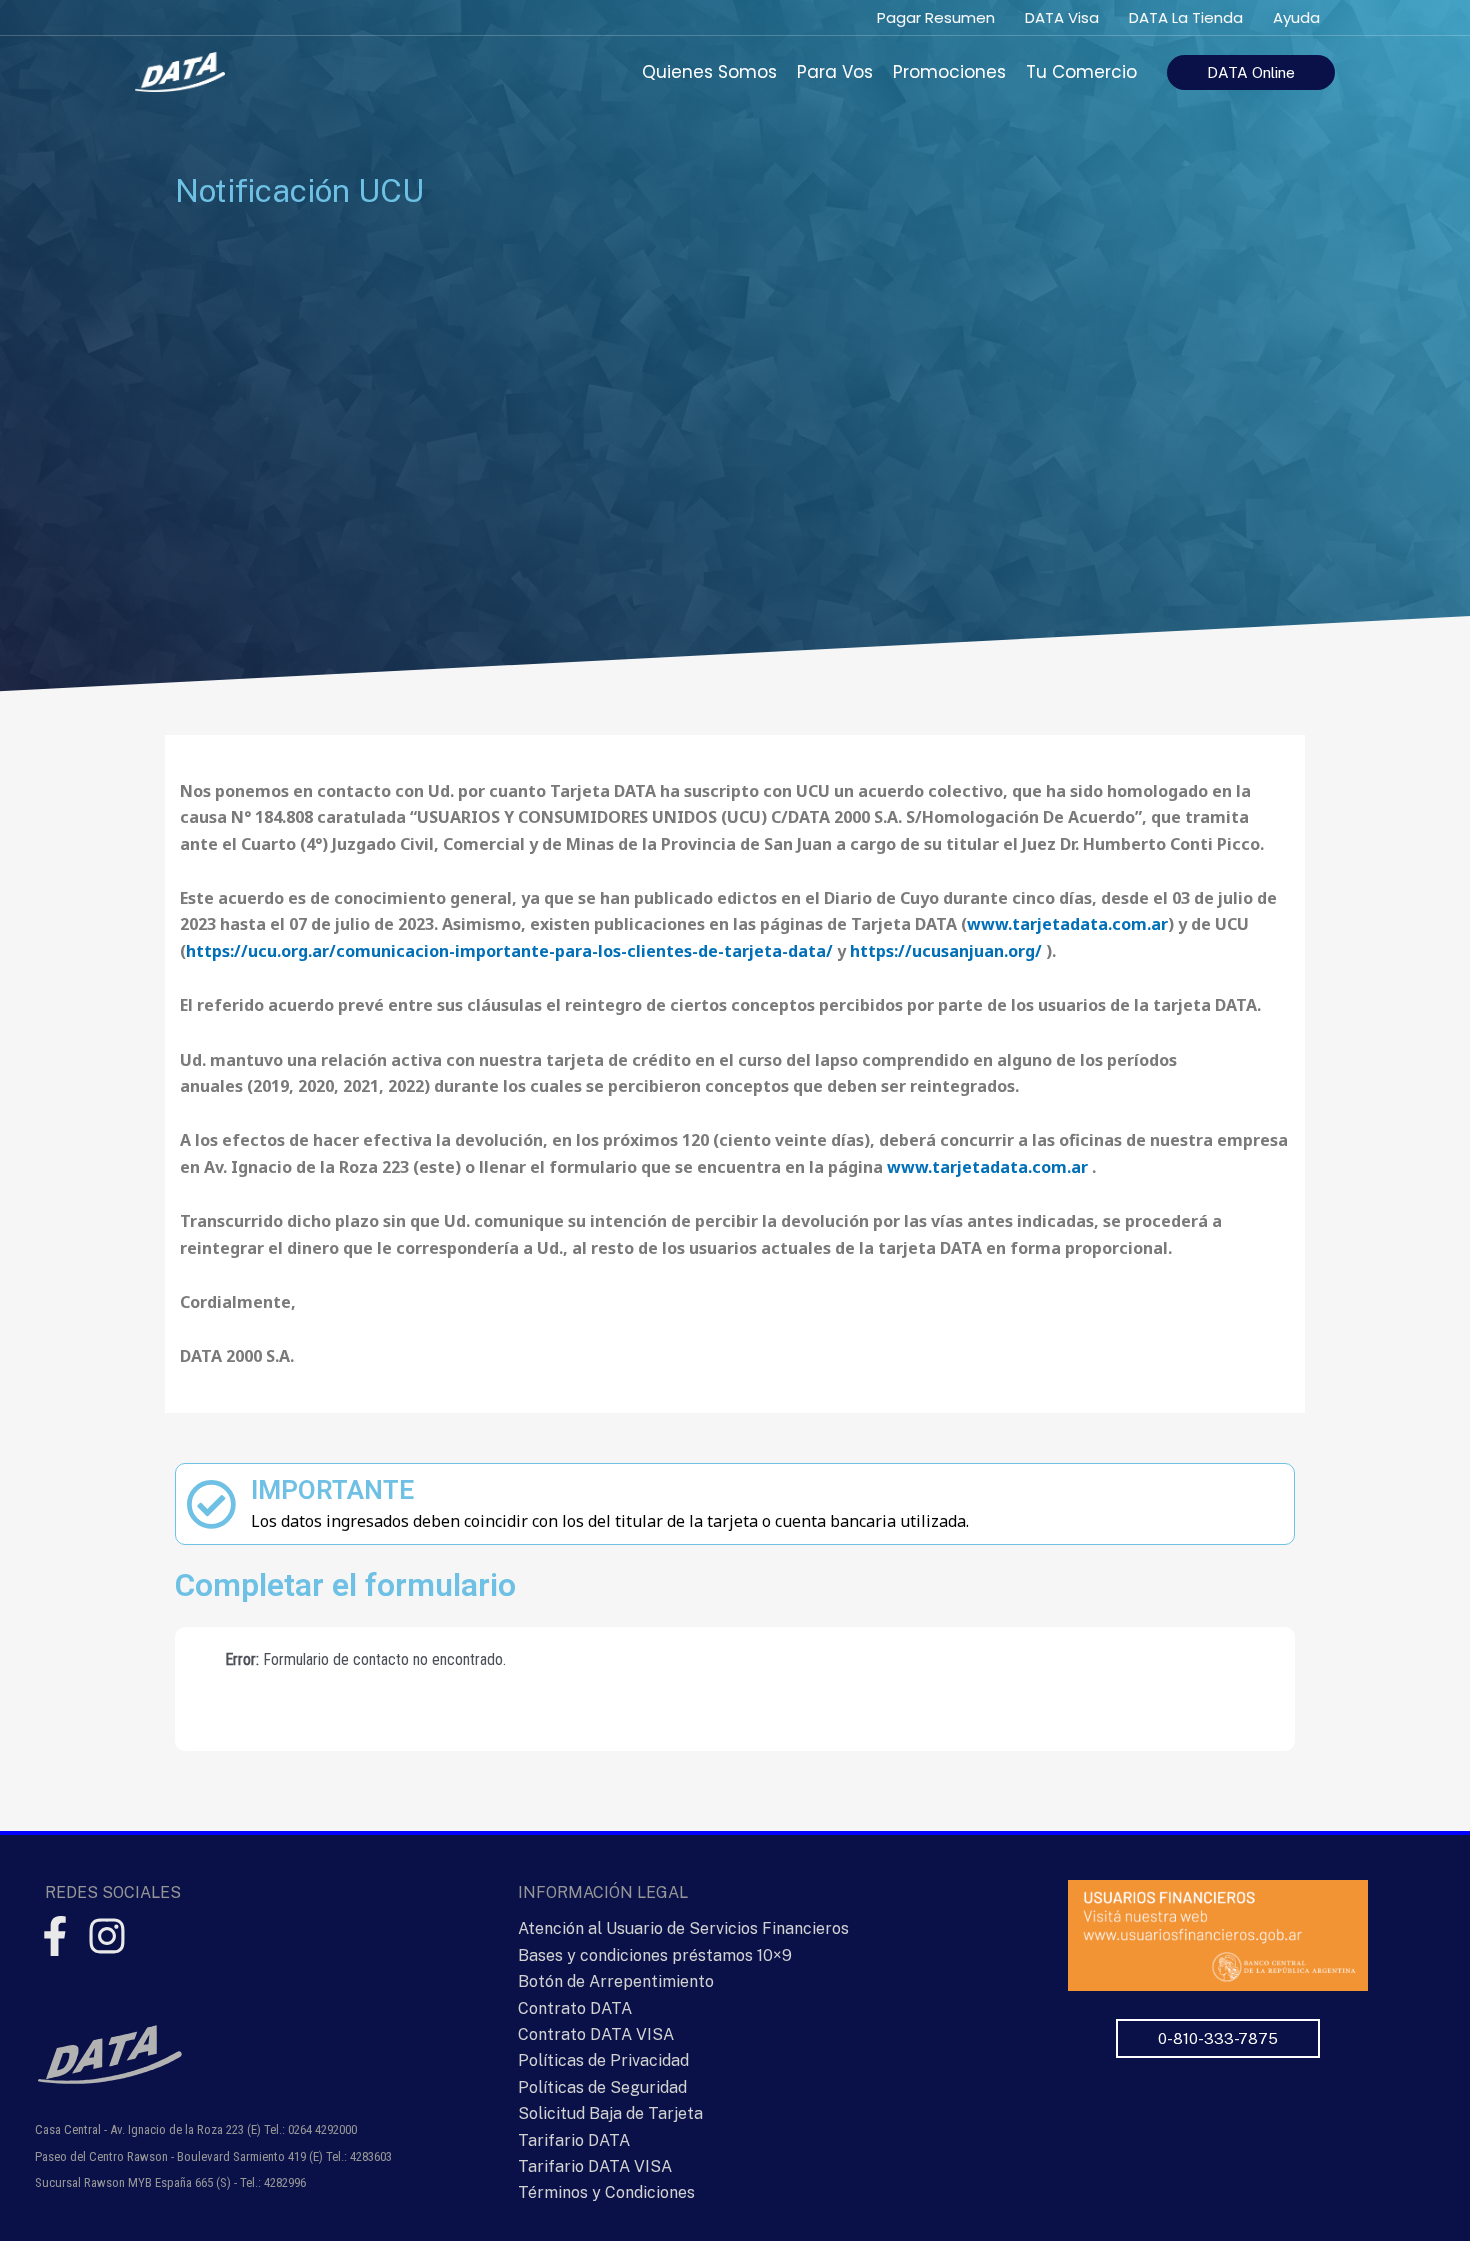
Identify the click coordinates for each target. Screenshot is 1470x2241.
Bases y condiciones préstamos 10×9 (655, 1955)
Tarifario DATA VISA (595, 2166)
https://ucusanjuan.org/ (946, 951)
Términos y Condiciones (606, 2192)
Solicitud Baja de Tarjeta (610, 2113)
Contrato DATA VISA (596, 2034)
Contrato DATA (575, 2008)
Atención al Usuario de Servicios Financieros (683, 1928)
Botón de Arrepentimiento (616, 1981)
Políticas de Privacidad (603, 2060)
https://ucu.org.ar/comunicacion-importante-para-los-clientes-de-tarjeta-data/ (509, 951)
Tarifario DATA (574, 2140)
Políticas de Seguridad (602, 2087)
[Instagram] (107, 1936)
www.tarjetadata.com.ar (1067, 924)
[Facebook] (55, 1936)
